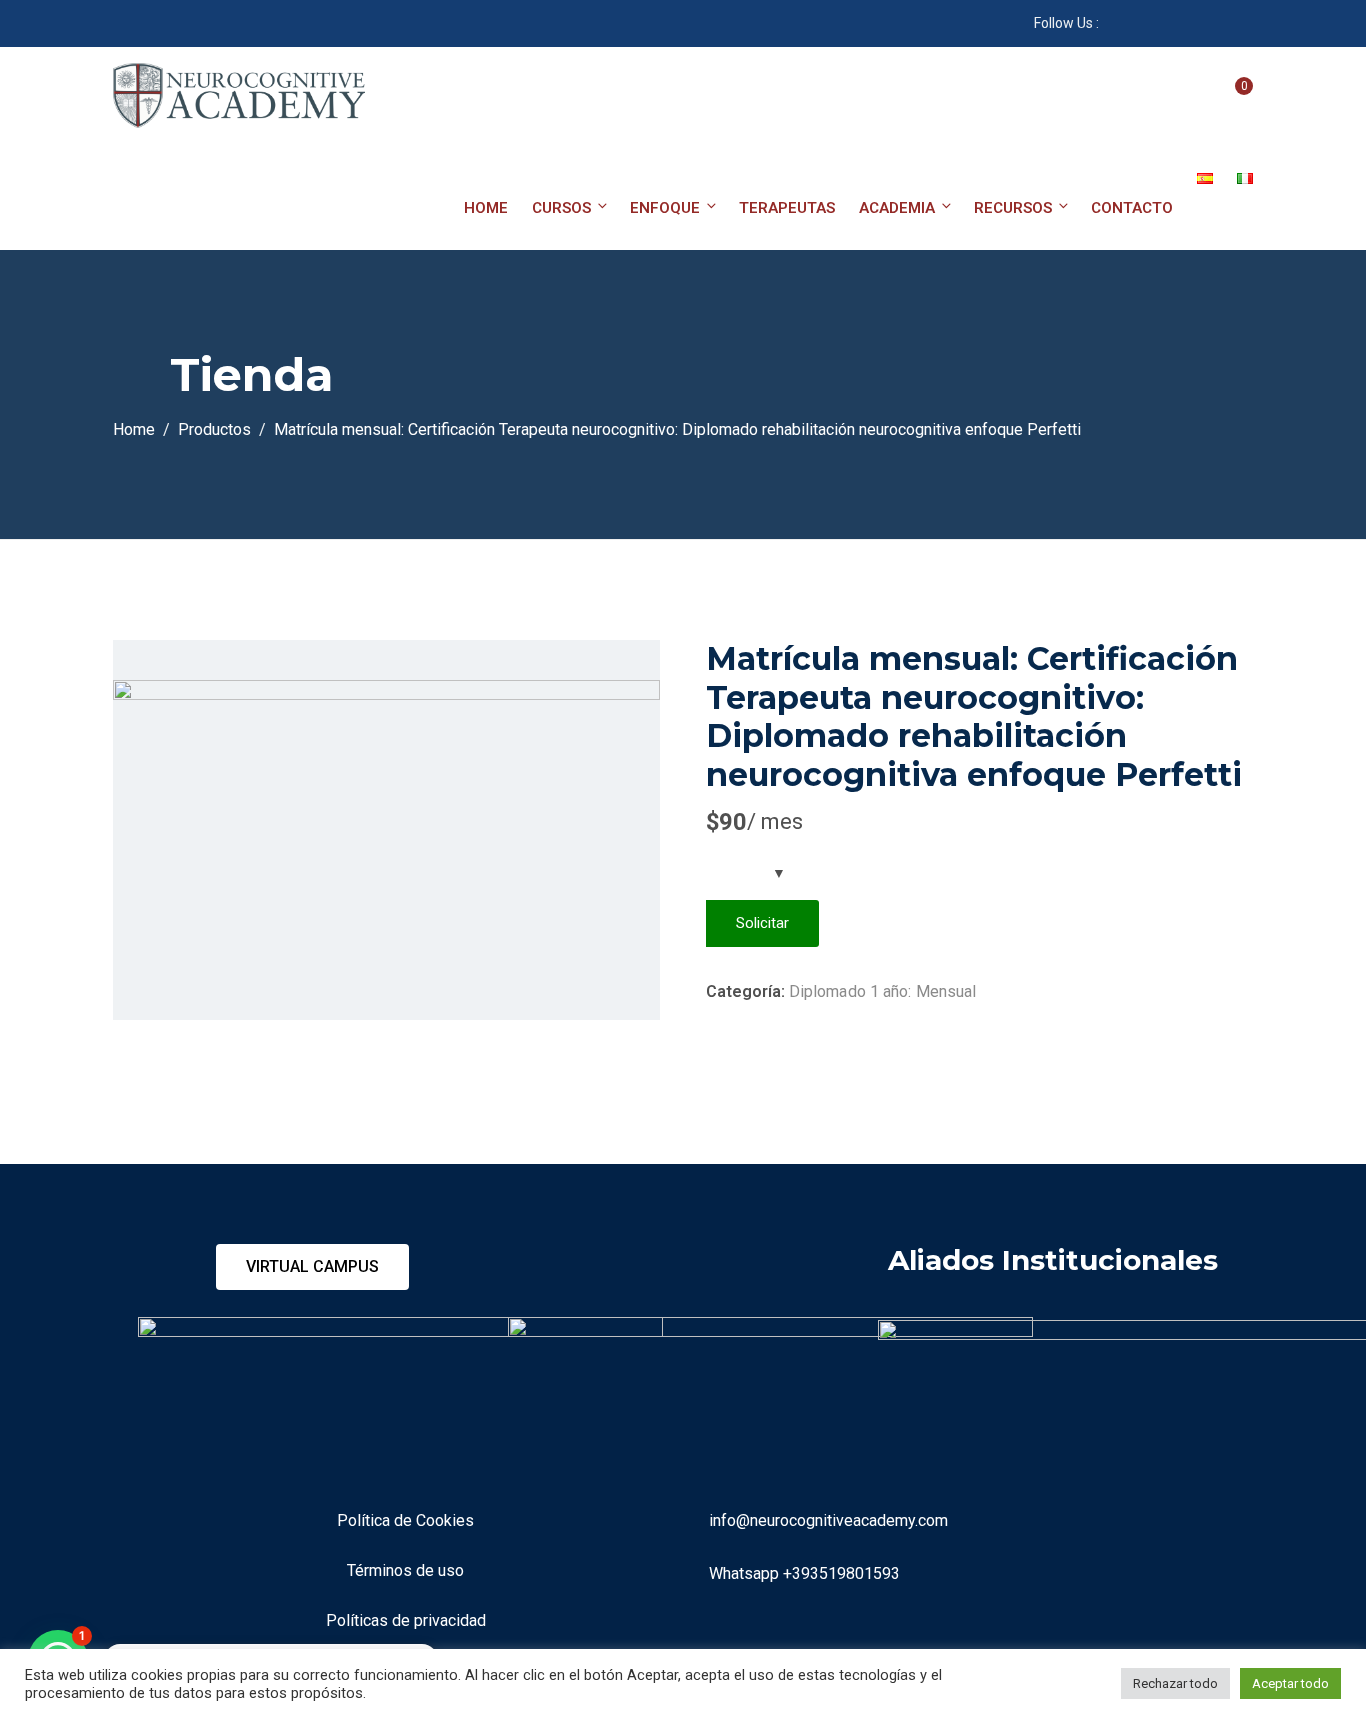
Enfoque (665, 208)
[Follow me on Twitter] (1213, 23)
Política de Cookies (405, 1520)
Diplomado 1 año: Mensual (882, 991)
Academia (897, 208)
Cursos (561, 208)
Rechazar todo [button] (1175, 1683)
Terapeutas (787, 208)
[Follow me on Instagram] (1188, 23)
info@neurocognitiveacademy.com (828, 1520)
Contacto (1132, 208)
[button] (312, 1267)
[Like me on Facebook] (1113, 23)
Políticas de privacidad (406, 1620)
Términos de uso (405, 1570)
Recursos (1013, 208)
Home (486, 208)
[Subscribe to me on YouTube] (1138, 23)
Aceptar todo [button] (1290, 1683)
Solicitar (762, 923)
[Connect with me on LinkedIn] (1163, 23)
